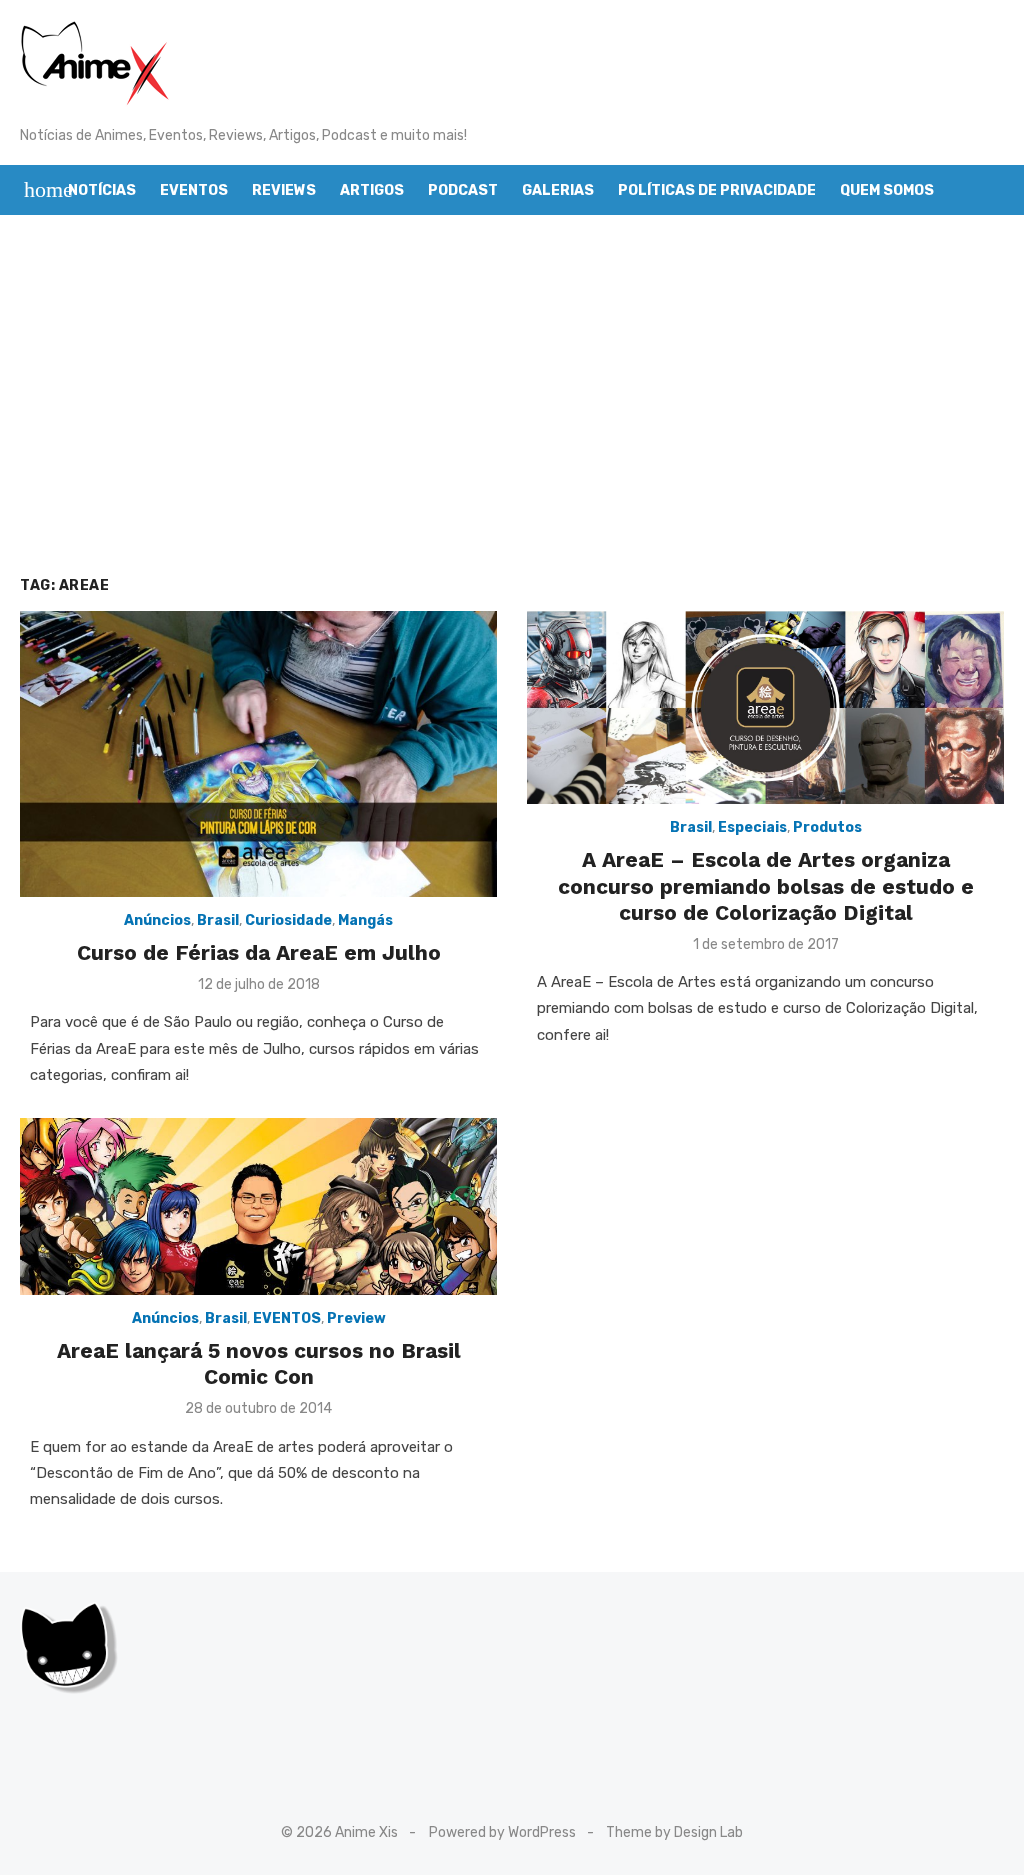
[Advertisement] (512, 395)
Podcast (463, 190)
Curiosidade (288, 920)
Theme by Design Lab (674, 1832)
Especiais (752, 827)
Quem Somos (887, 190)
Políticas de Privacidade (717, 190)
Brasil (218, 920)
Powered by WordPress (502, 1832)
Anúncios (157, 920)
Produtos (827, 827)
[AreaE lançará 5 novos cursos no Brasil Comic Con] (258, 1206)
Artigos (372, 190)
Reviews (284, 190)
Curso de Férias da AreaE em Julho (259, 952)
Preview (356, 1318)
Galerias (558, 190)
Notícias (102, 190)
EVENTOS (287, 1318)
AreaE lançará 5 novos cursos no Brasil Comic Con (259, 1363)
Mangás (365, 920)
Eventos (194, 190)
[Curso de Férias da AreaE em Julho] (258, 754)
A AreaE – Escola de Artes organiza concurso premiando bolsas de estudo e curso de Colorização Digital (766, 886)
